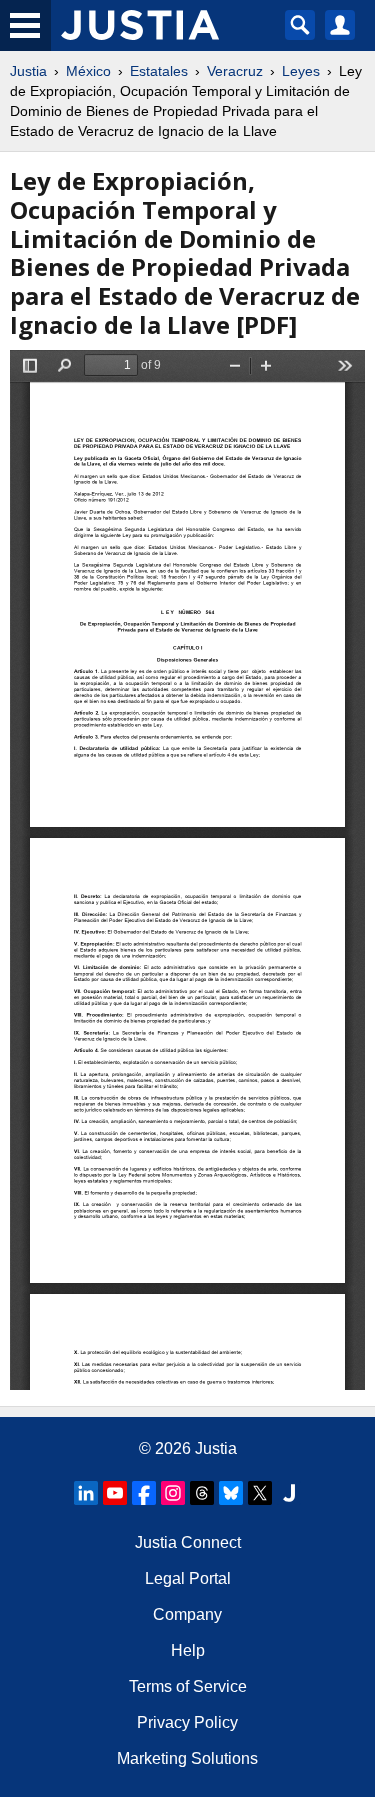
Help (188, 1650)
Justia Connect (188, 1542)
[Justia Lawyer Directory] (289, 1493)
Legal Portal (188, 1578)
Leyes (301, 71)
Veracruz (235, 71)
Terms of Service (188, 1686)
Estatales (159, 71)
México (88, 71)
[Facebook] (144, 1493)
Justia (28, 71)
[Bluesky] (231, 1493)
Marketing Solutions (187, 1758)
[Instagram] (173, 1493)
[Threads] (202, 1493)
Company (187, 1614)
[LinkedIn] (86, 1493)
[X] (260, 1493)
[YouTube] (115, 1493)
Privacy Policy (187, 1722)
